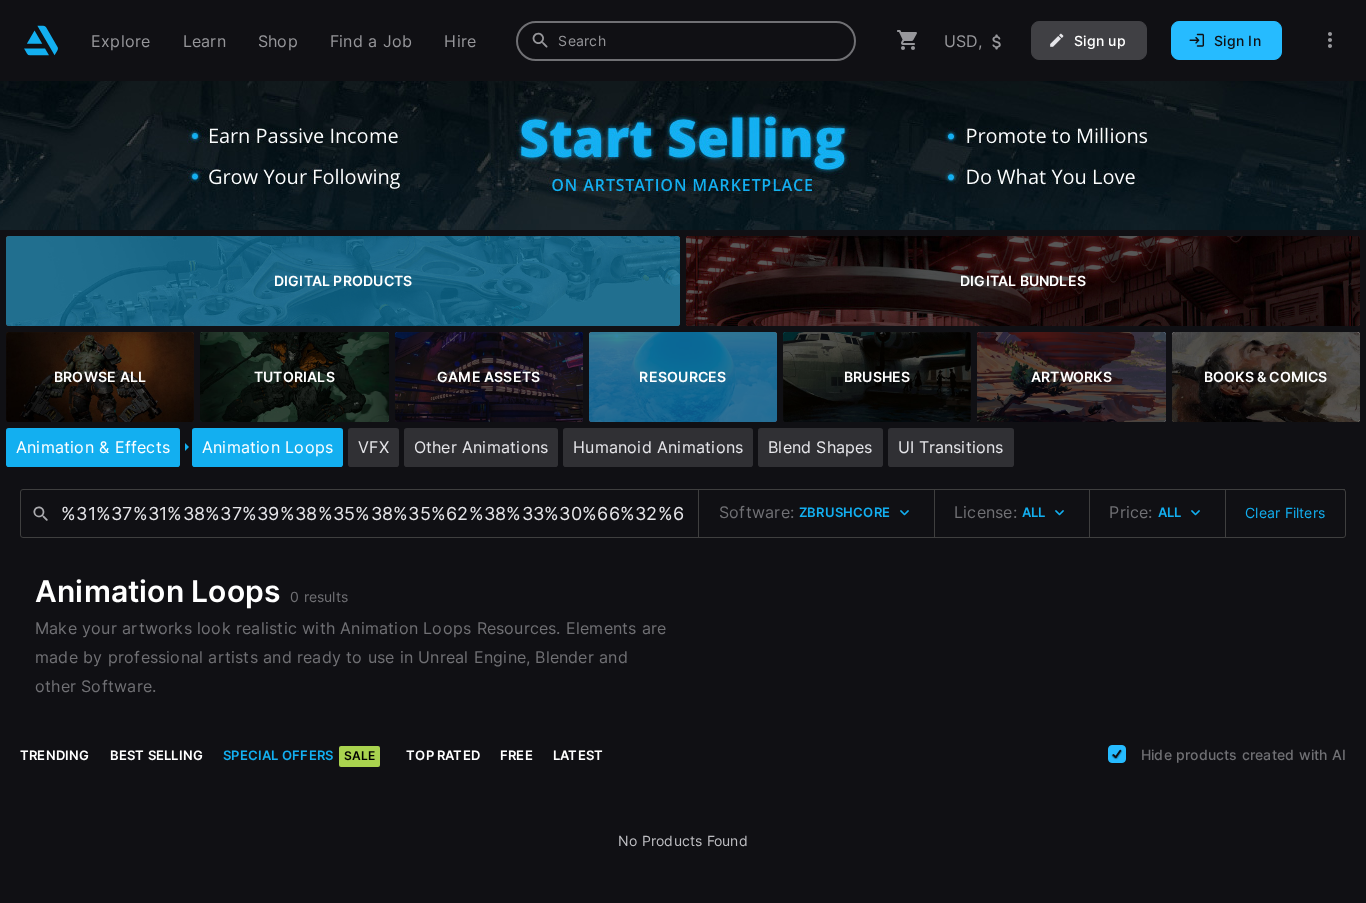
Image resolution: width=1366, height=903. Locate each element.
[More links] (1330, 40)
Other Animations (481, 447)
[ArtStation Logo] (41, 40)
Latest (578, 755)
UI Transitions (951, 447)
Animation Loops (267, 447)
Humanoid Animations (658, 447)
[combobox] (686, 41)
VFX (373, 447)
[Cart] (908, 40)
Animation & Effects (93, 447)
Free (516, 755)
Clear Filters (1285, 512)
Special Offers (299, 755)
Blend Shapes (820, 447)
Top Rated (443, 755)
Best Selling (157, 755)
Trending (55, 755)
